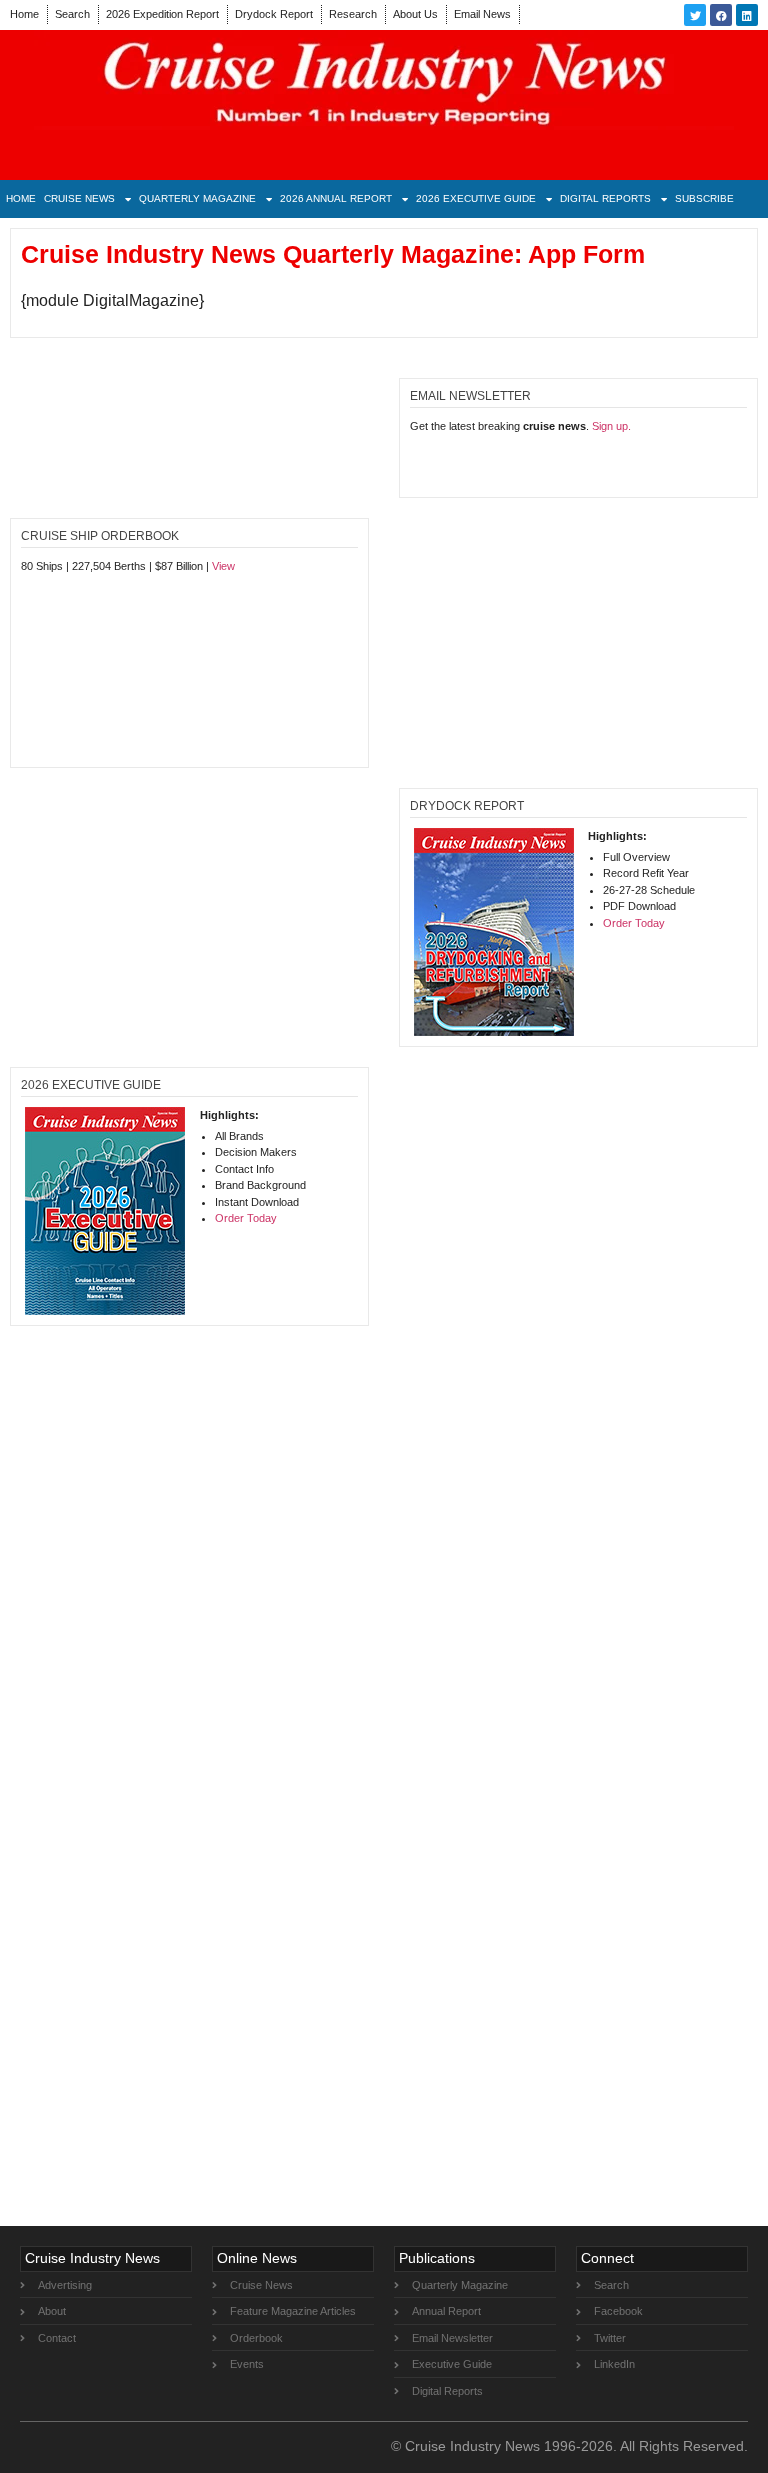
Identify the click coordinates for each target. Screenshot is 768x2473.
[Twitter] (695, 15)
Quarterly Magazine (197, 198)
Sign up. (611, 426)
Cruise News (79, 198)
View (223, 566)
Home (24, 14)
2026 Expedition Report (162, 14)
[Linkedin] (747, 15)
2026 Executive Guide (476, 198)
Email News (482, 14)
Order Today (634, 923)
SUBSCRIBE (704, 198)
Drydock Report (274, 14)
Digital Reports (605, 198)
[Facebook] (721, 15)
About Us (415, 14)
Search (72, 14)
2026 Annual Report (336, 198)
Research (353, 14)
